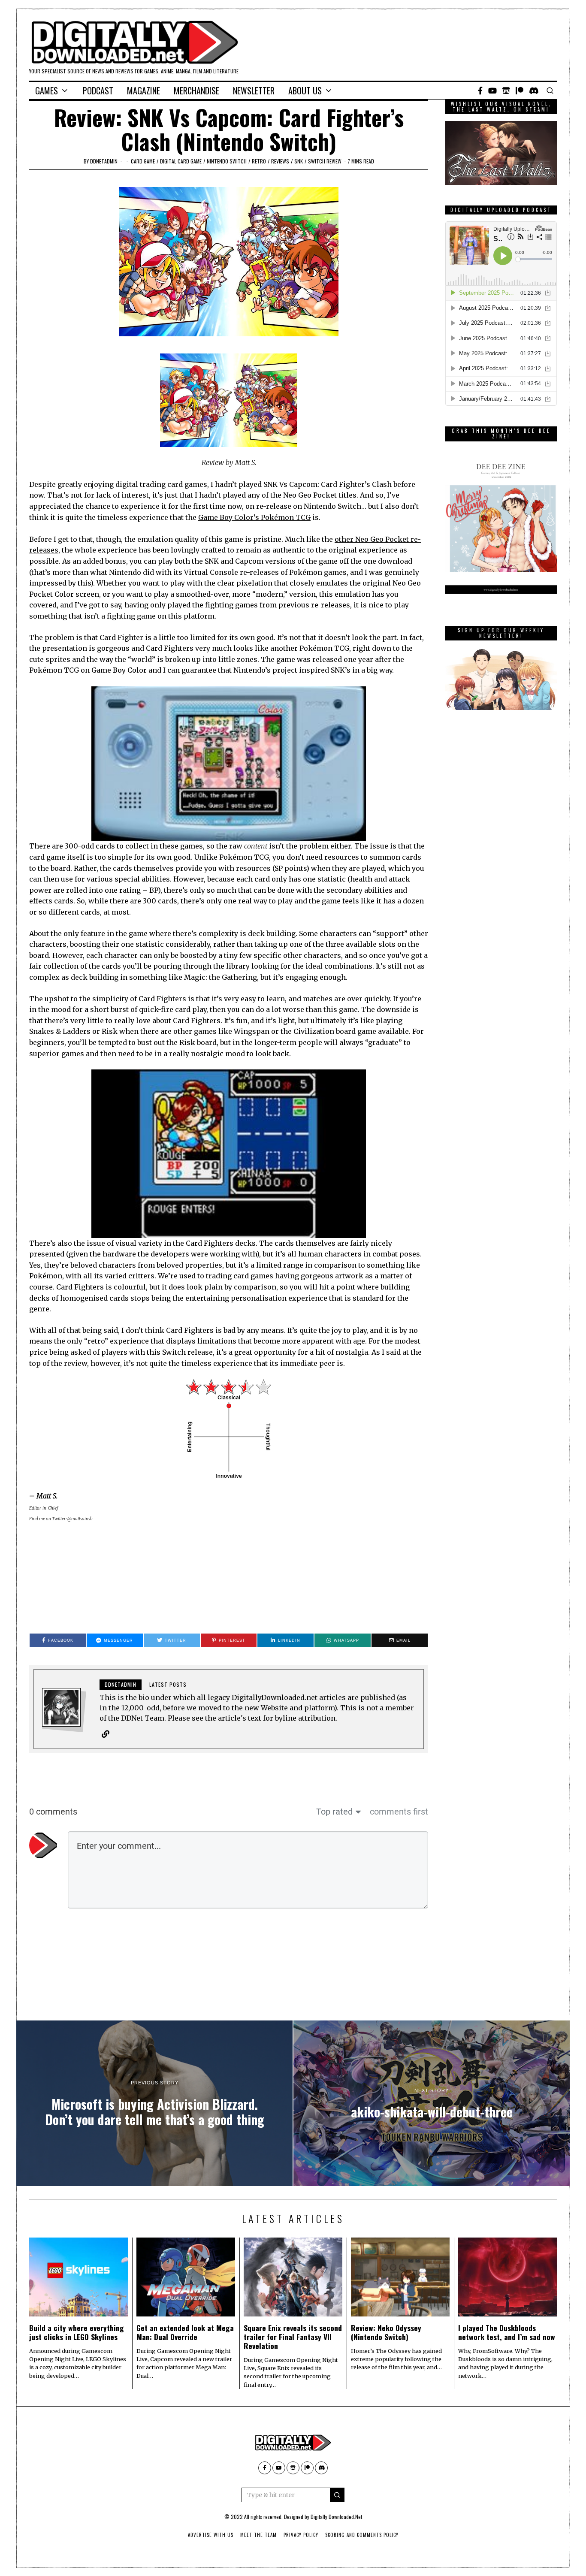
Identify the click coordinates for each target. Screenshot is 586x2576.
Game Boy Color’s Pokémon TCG (254, 517)
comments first (399, 1812)
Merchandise (196, 91)
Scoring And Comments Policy (362, 2535)
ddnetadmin (104, 161)
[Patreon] (520, 91)
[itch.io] (506, 91)
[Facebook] (480, 91)
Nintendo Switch (227, 161)
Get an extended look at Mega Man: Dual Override (185, 2332)
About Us (305, 91)
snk (299, 161)
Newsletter (254, 91)
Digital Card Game (181, 161)
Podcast (98, 91)
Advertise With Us (211, 2535)
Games (47, 91)
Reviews (280, 161)
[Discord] (534, 91)
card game (143, 161)
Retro (259, 161)
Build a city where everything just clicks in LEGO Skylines (77, 2332)
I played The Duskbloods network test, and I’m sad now (507, 2332)
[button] (337, 2495)
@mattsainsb (80, 1519)
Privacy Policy (301, 2535)
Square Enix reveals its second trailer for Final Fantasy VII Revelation (293, 2337)
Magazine (143, 91)
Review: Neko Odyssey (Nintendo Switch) (386, 2332)
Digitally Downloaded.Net (336, 2517)
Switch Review (325, 161)
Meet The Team (258, 2535)
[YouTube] (492, 91)
